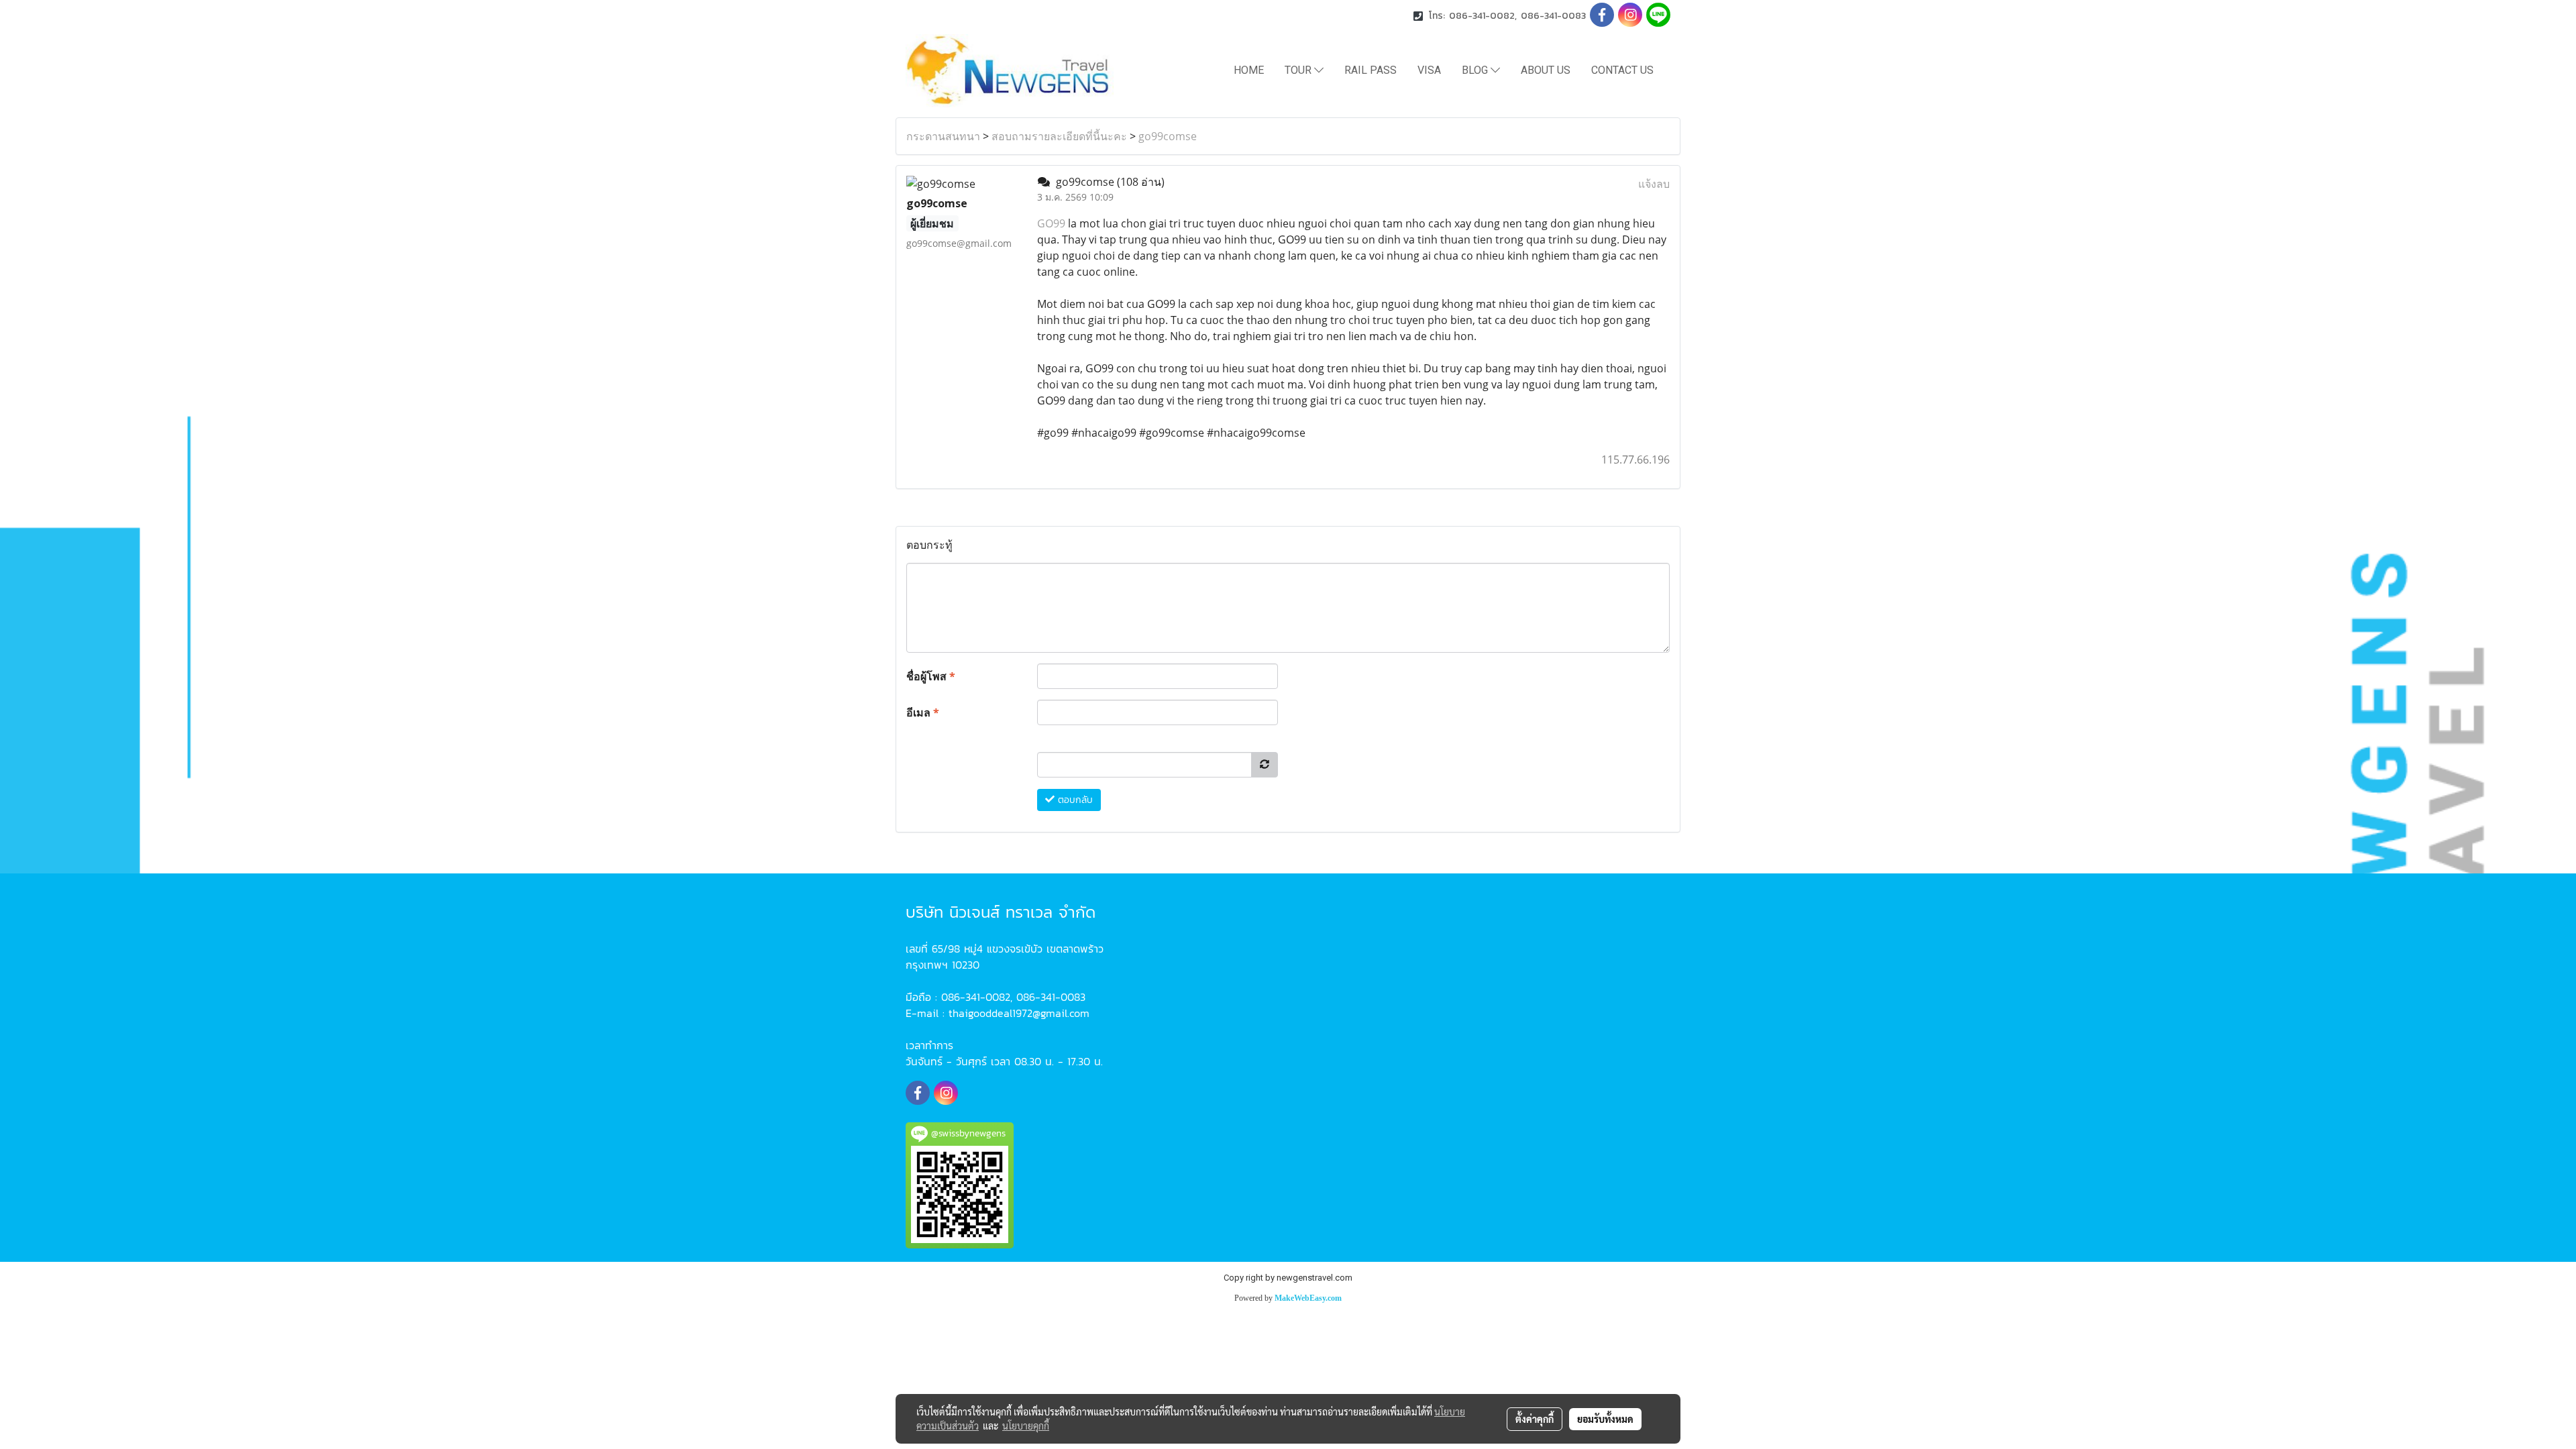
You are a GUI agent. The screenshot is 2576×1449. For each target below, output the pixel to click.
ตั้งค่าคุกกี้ (1535, 1419)
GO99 (1051, 223)
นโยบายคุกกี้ (1026, 1426)
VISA (1429, 70)
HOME (1249, 70)
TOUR (1299, 70)
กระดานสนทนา (943, 136)
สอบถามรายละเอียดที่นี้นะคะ (1059, 136)
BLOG (1476, 70)
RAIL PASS (1371, 70)
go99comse (1168, 136)
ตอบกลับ (1074, 800)
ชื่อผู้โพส (931, 676)
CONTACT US (1622, 70)
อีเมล (923, 712)
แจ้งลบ (1654, 184)
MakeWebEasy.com (1308, 1298)
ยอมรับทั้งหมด (1605, 1419)
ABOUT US (1546, 70)
